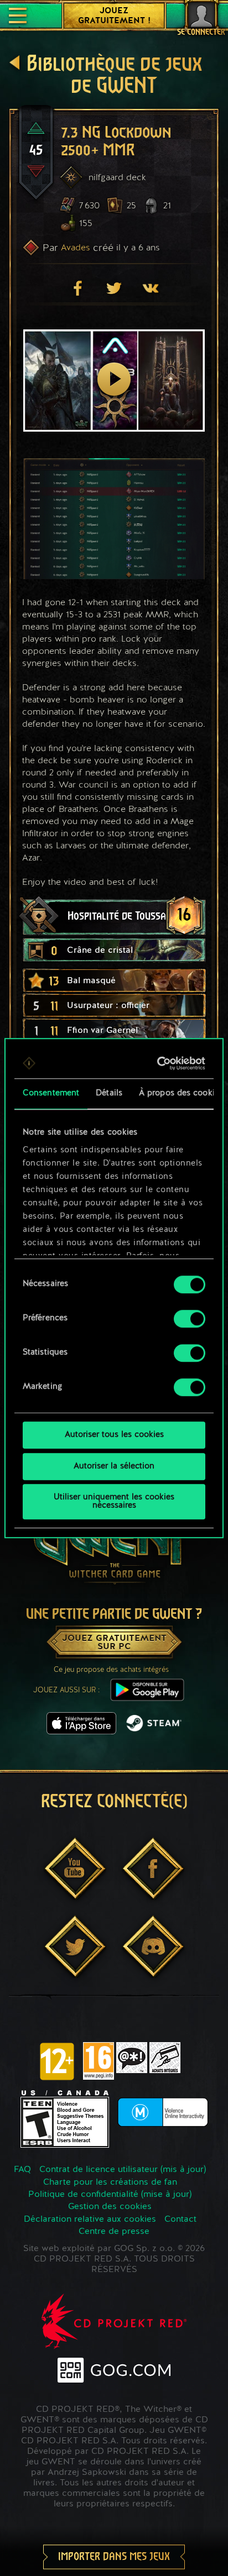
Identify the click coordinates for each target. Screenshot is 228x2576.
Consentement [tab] (51, 1093)
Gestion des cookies (110, 2207)
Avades (76, 247)
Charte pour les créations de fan (110, 2182)
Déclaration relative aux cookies (90, 2220)
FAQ (22, 2170)
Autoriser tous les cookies (114, 1435)
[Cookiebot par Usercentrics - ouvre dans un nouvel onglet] (158, 1063)
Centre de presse (114, 2232)
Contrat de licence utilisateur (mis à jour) (123, 2170)
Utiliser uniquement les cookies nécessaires (114, 1502)
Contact (180, 2220)
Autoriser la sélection (114, 1467)
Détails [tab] (109, 1093)
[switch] (190, 1319)
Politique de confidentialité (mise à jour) (110, 2195)
